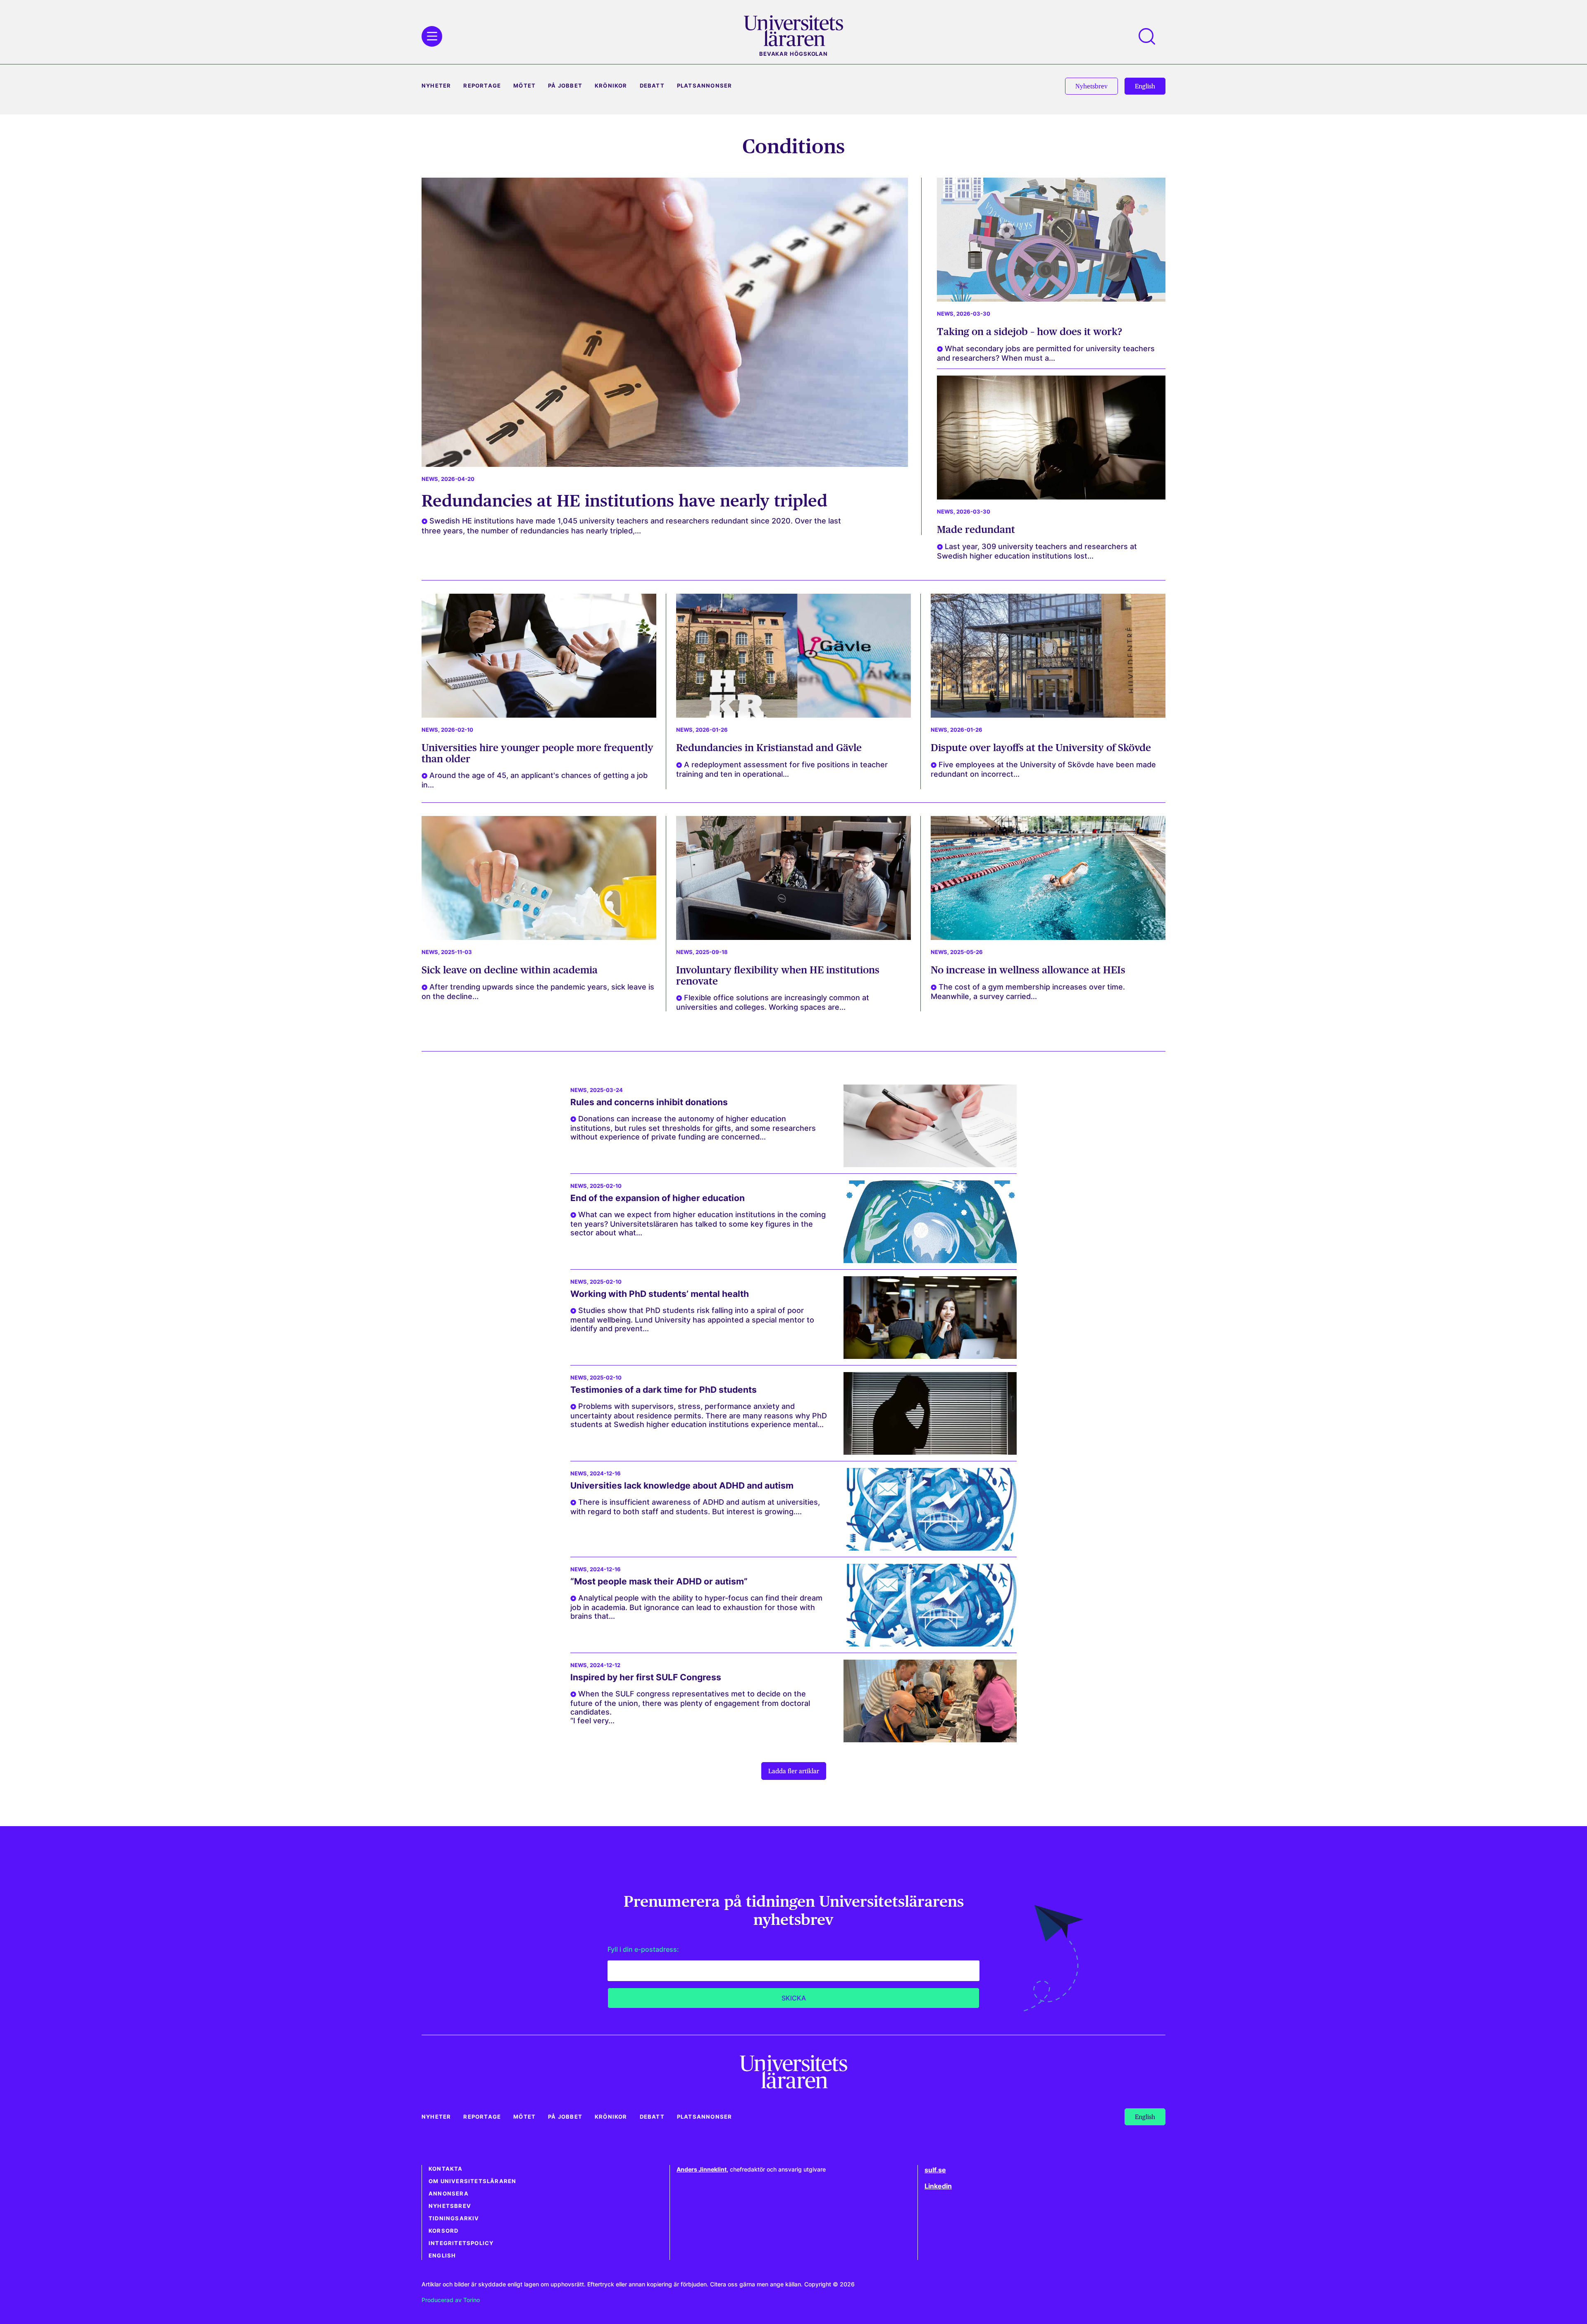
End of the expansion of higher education (658, 1198)
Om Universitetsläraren (472, 2181)
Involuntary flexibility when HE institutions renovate (778, 975)
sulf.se (935, 2170)
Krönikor (611, 86)
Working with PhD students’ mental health (660, 1294)
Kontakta (446, 2169)
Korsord (443, 2231)
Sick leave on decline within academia (510, 970)
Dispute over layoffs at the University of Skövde (1042, 748)
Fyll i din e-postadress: (643, 1949)
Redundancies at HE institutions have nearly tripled (624, 501)
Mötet (524, 86)
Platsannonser (705, 86)
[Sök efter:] (1151, 36)
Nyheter (436, 86)
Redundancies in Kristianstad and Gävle (769, 748)
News (430, 479)
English (442, 2256)
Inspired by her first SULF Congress (646, 1677)
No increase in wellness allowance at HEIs (1028, 970)
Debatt (652, 86)
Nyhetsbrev (450, 2206)
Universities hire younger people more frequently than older (537, 753)
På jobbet (565, 86)
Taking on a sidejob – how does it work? (1029, 332)
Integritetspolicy (461, 2243)
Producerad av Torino (451, 2300)
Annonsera (449, 2194)
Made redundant (976, 529)
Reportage (482, 86)
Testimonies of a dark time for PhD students (664, 1390)
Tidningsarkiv (454, 2218)
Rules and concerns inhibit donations (649, 1102)
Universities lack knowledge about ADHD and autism (684, 1486)
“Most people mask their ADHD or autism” (659, 1581)
